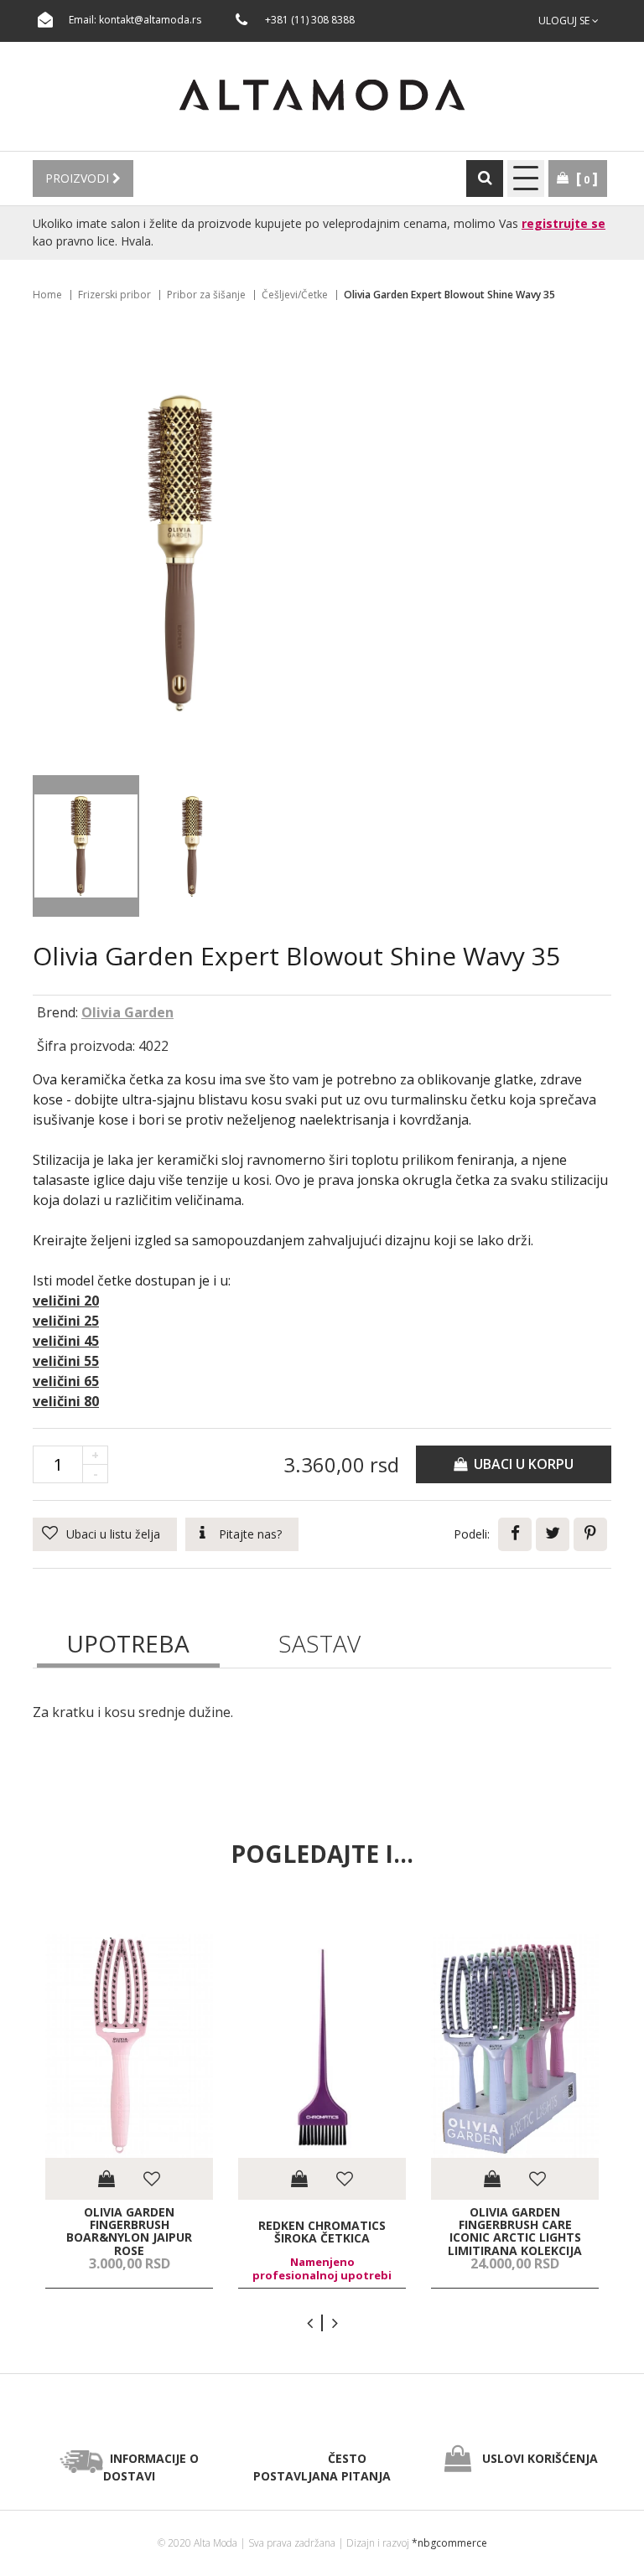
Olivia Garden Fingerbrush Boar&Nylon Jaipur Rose (129, 2232)
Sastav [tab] (319, 1643)
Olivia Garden (127, 1012)
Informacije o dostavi (151, 2467)
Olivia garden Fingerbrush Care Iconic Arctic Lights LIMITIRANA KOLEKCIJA (515, 2232)
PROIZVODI (79, 178)
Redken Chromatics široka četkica (322, 2231)
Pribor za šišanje (206, 295)
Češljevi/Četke (295, 295)
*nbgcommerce (449, 2543)
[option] (129, 2111)
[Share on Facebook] (515, 1534)
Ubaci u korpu (520, 1464)
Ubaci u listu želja (113, 1534)
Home (47, 295)
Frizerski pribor (114, 295)
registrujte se (563, 223)
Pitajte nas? (250, 1534)
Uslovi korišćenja (540, 2458)
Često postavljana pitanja (322, 2467)
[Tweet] (553, 1534)
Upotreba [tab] (128, 1643)
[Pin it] (590, 1534)
